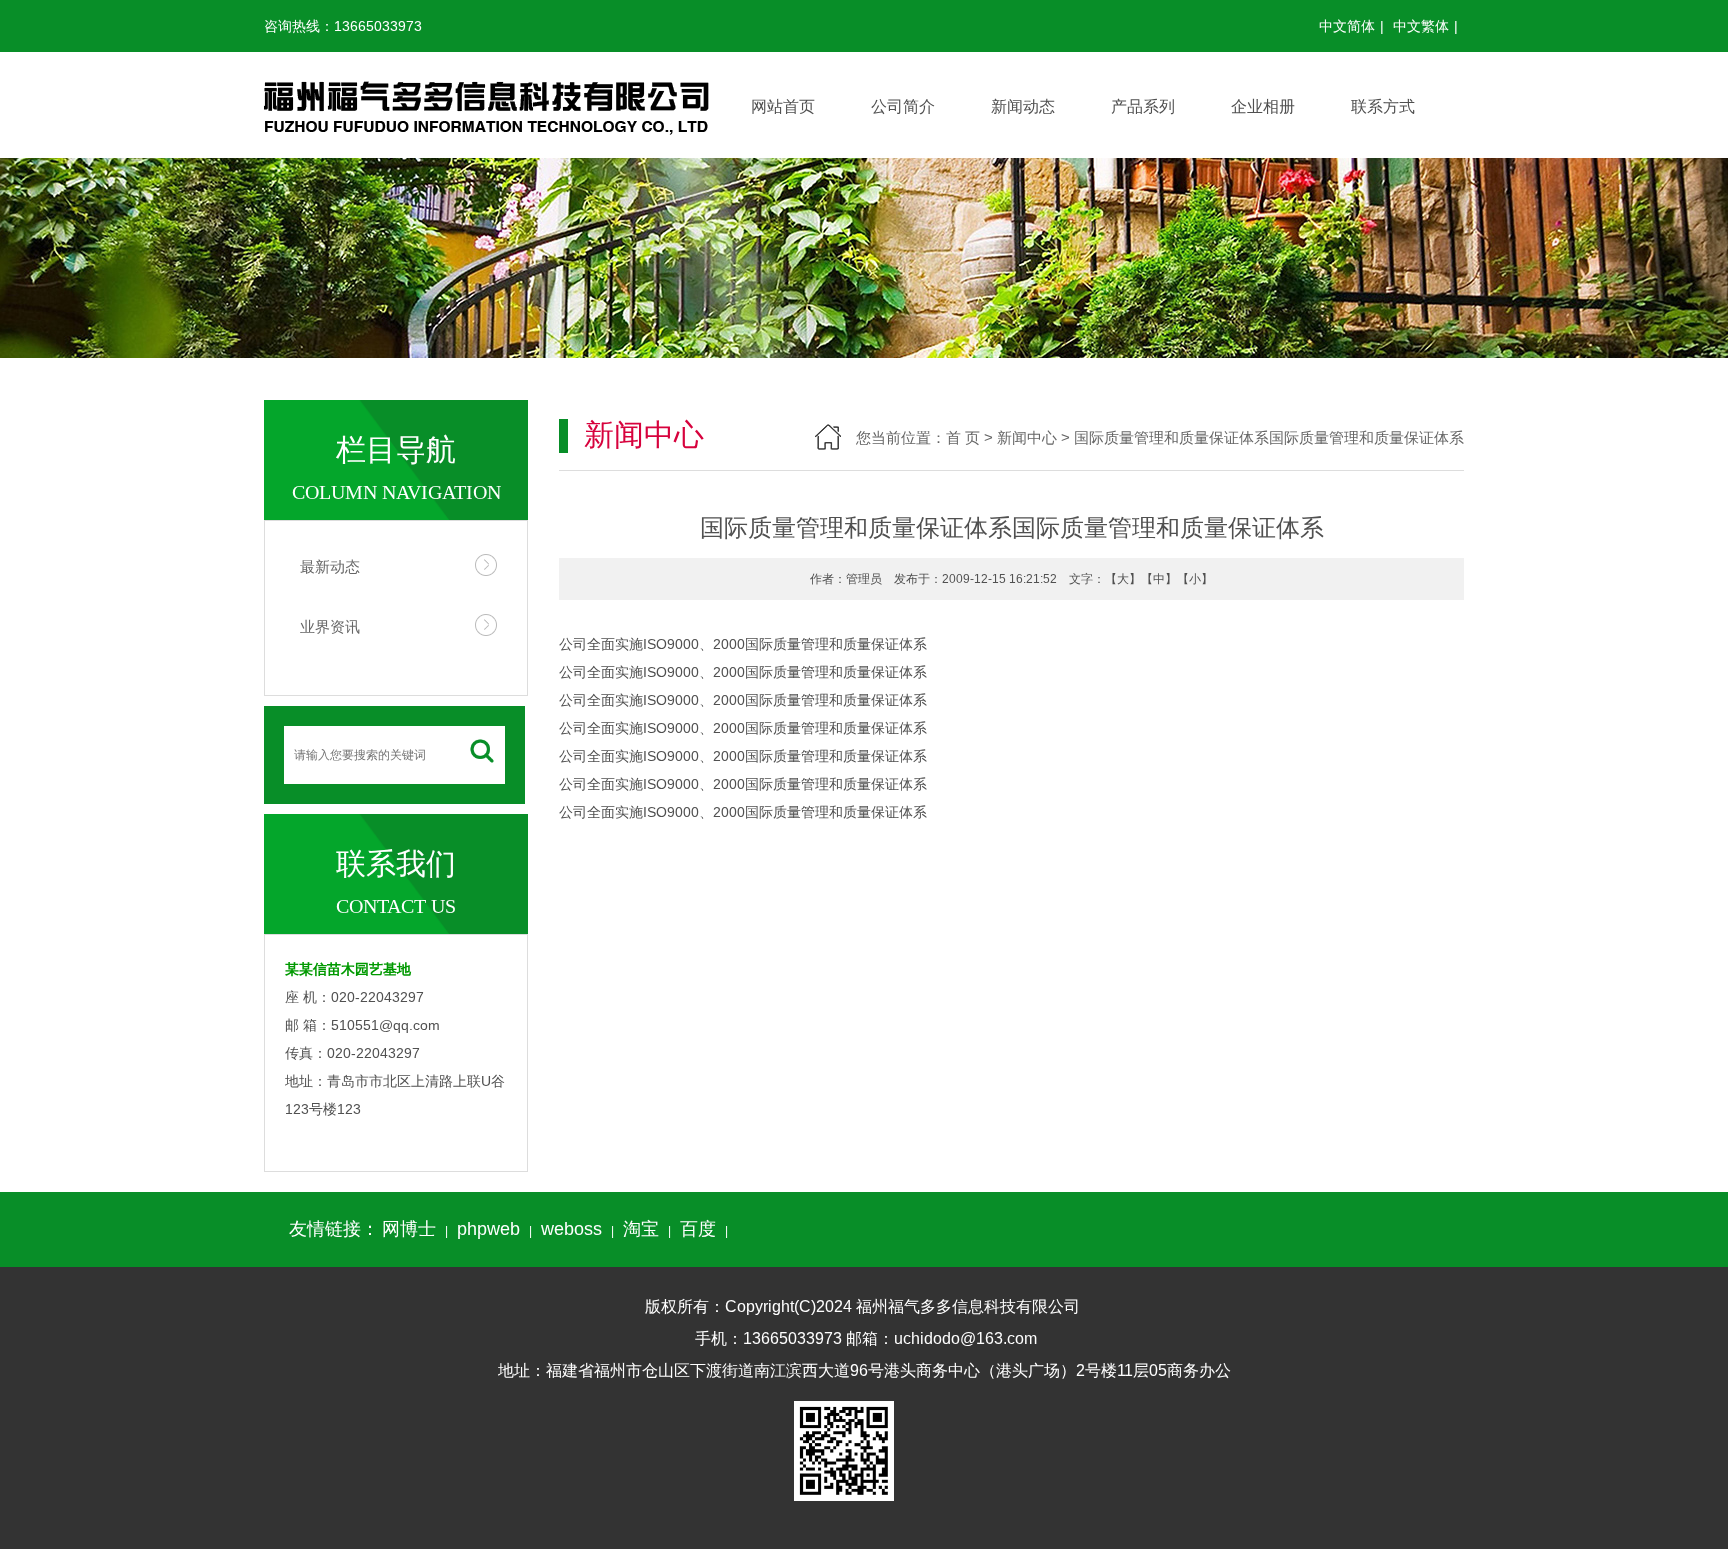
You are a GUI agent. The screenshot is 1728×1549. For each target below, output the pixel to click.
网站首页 (783, 106)
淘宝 (641, 1229)
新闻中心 (1027, 437)
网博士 (409, 1229)
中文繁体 (1421, 26)
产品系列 (1143, 106)
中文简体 (1347, 26)
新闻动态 (1023, 106)
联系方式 (1383, 106)
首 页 (963, 437)
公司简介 (903, 106)
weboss (571, 1229)
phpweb (488, 1229)
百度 (698, 1229)
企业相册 (1263, 106)
